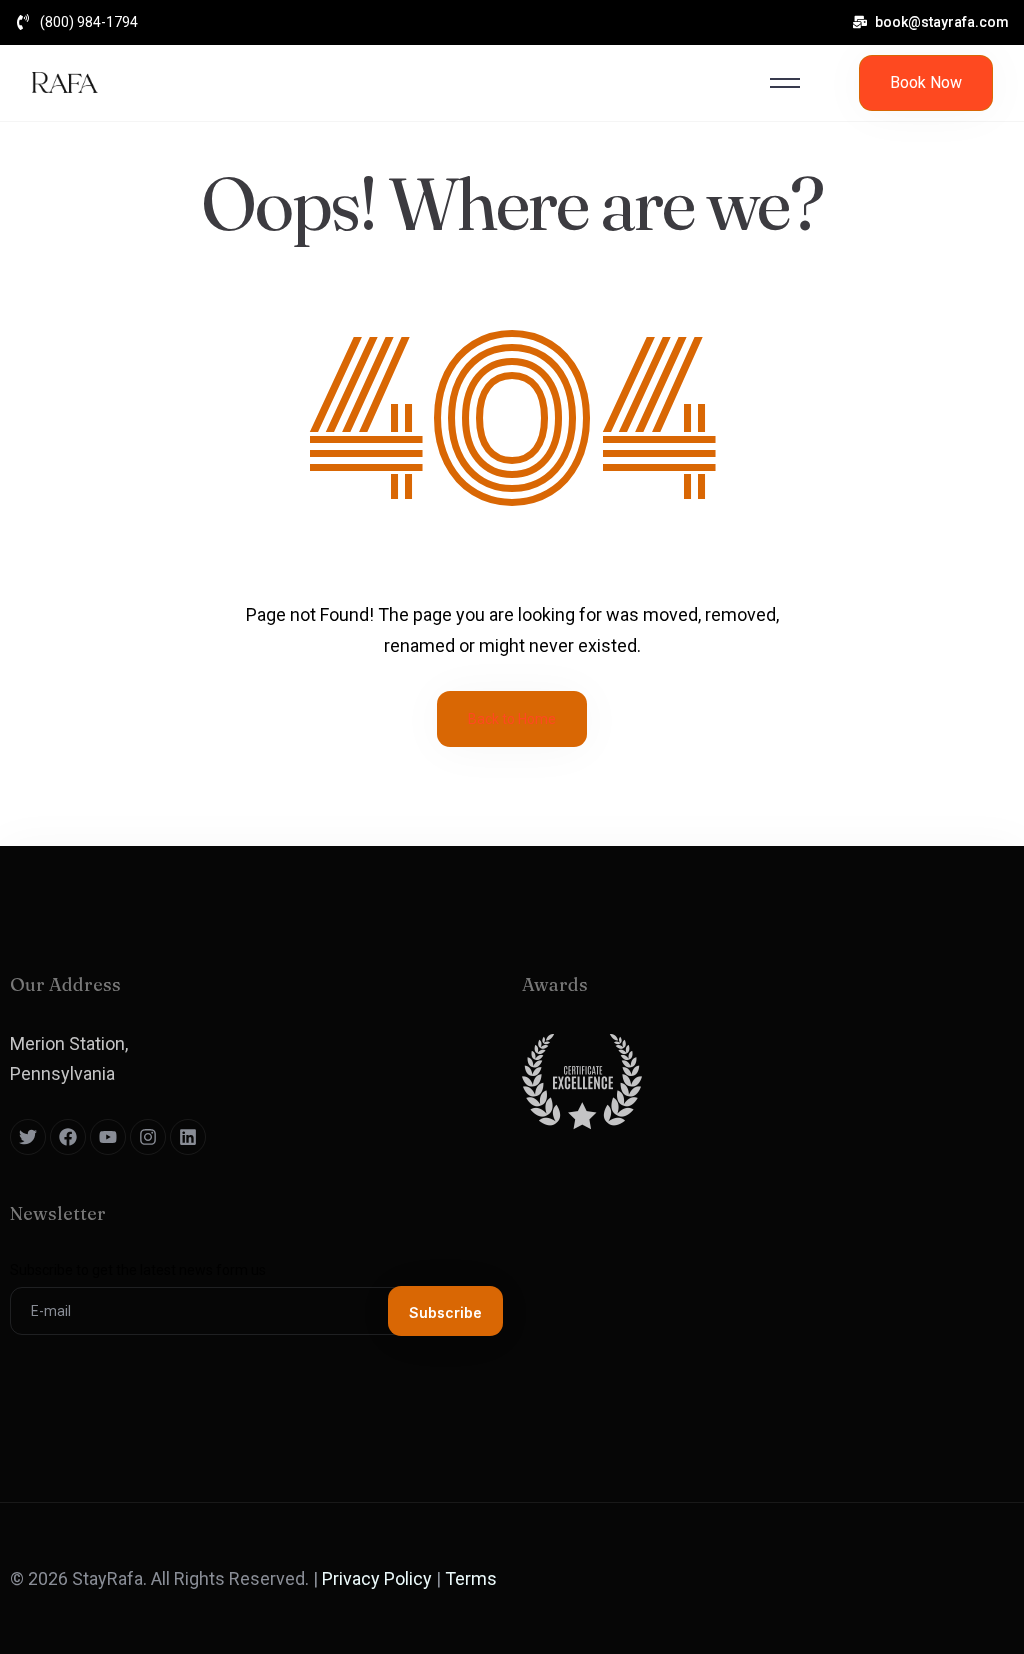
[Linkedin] (188, 1137)
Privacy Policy (377, 1578)
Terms (471, 1578)
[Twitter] (28, 1137)
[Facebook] (68, 1137)
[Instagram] (148, 1137)
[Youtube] (108, 1137)
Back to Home (512, 719)
